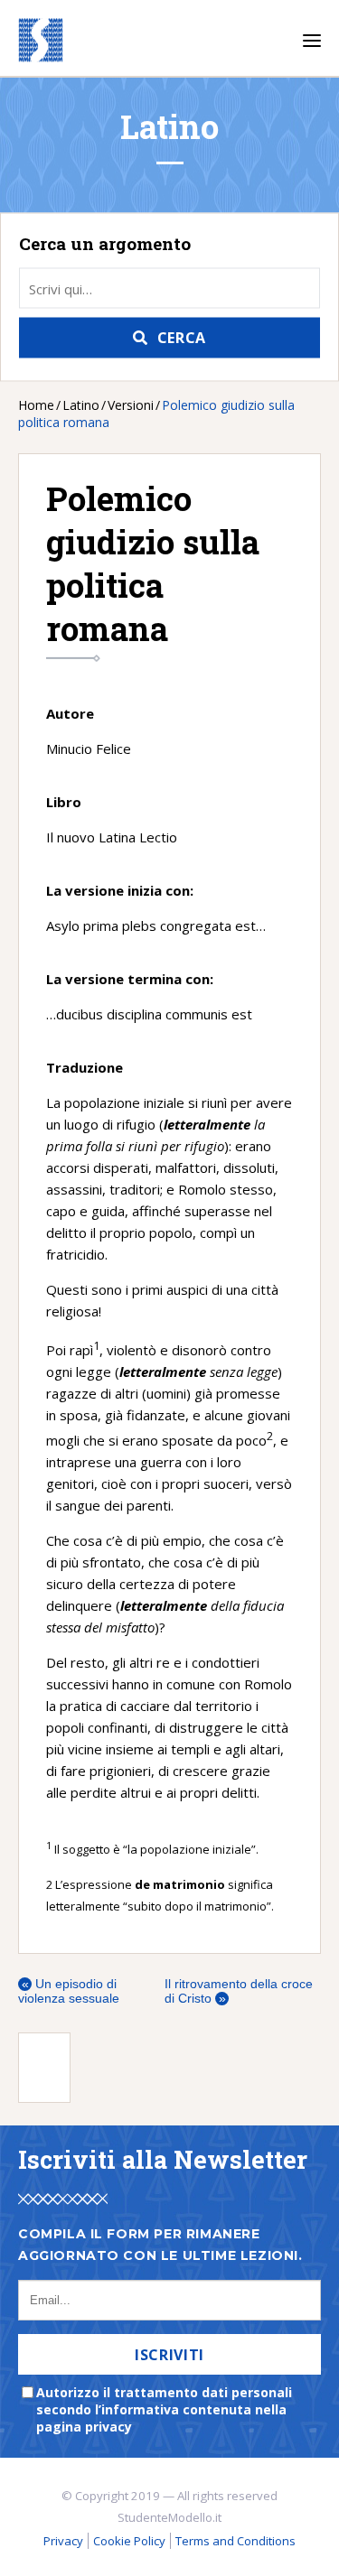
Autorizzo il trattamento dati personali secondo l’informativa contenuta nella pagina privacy (164, 2409)
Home (36, 405)
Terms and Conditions (235, 2541)
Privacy (63, 2541)
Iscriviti (169, 2355)
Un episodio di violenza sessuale (69, 1991)
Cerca (182, 338)
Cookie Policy (129, 2541)
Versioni (131, 405)
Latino (81, 405)
